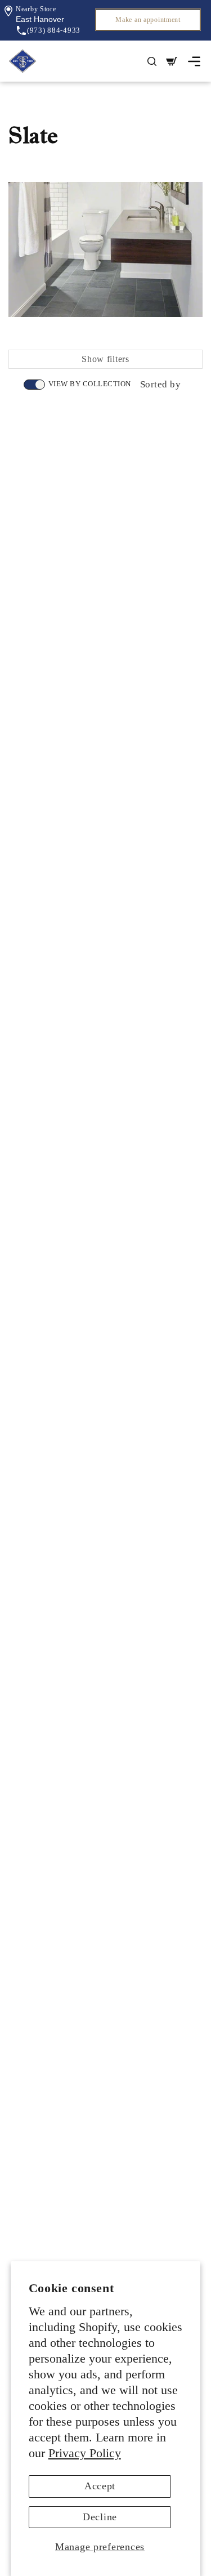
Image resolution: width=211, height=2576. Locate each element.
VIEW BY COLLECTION (90, 384)
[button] (40, 19)
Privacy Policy (85, 2453)
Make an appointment (148, 20)
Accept (100, 2486)
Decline (100, 2517)
